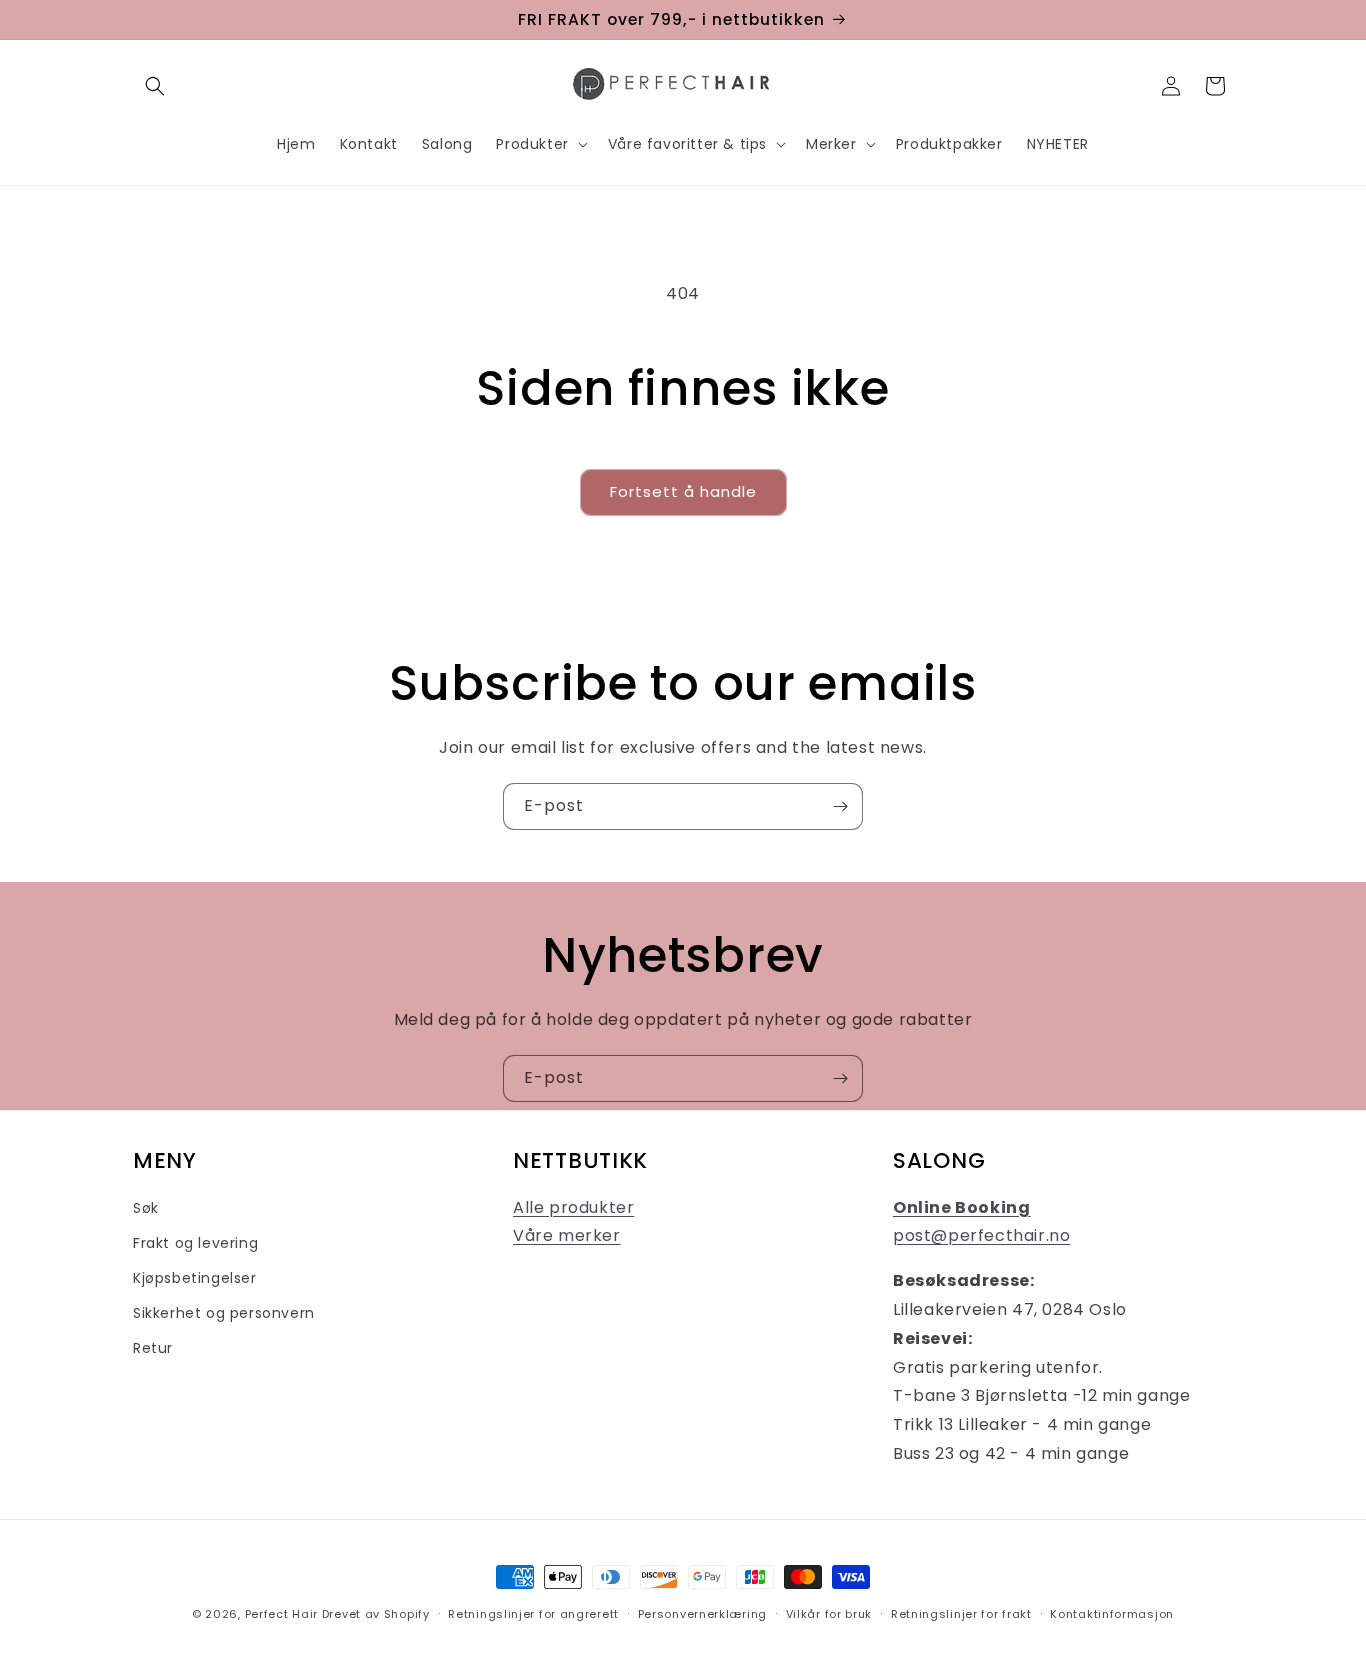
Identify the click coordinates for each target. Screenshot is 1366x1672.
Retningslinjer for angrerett (533, 1614)
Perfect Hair (281, 1614)
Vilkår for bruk (829, 1614)
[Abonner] (840, 806)
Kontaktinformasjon (1112, 1614)
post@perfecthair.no (981, 1235)
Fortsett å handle (683, 491)
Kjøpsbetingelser (195, 1278)
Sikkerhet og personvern (224, 1313)
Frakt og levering (195, 1243)
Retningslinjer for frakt (961, 1614)
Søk (146, 1208)
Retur (153, 1348)
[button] (155, 86)
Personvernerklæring (702, 1614)
